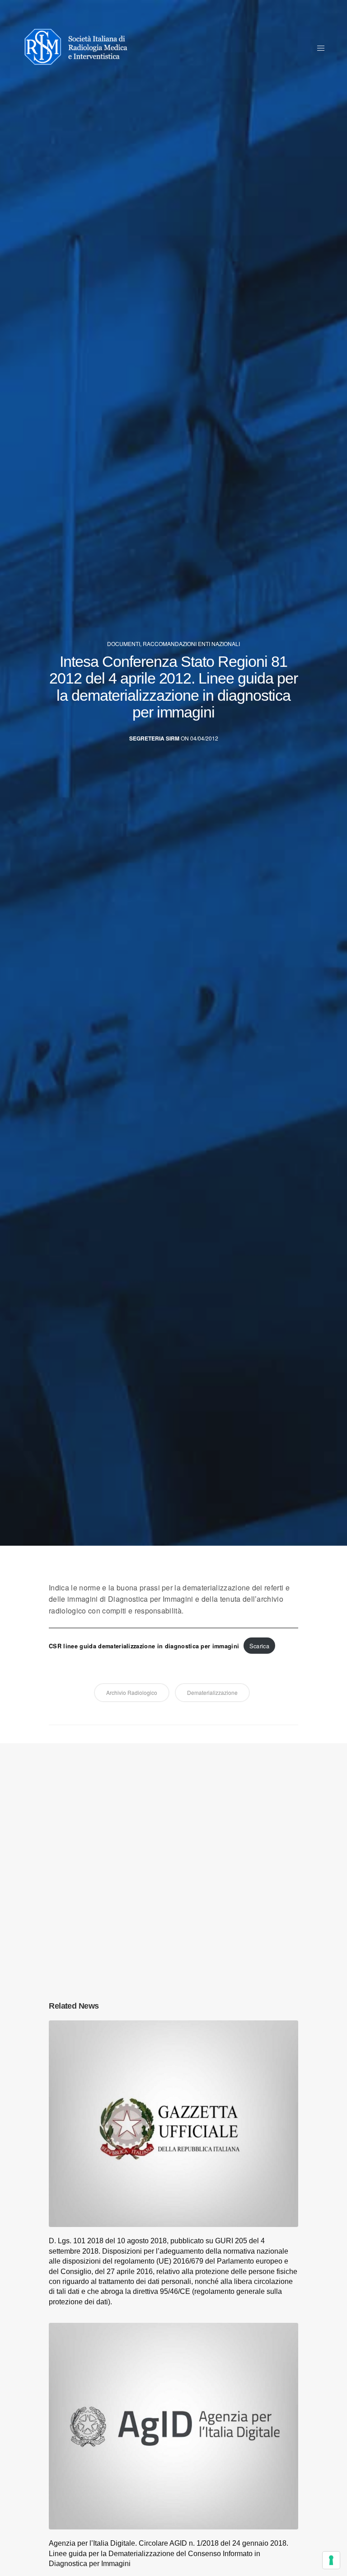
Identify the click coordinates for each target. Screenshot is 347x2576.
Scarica (259, 1646)
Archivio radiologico (132, 1692)
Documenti (124, 644)
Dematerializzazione (212, 1692)
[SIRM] (80, 47)
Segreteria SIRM (154, 738)
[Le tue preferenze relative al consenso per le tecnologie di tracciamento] (331, 2560)
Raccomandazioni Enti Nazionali (191, 644)
